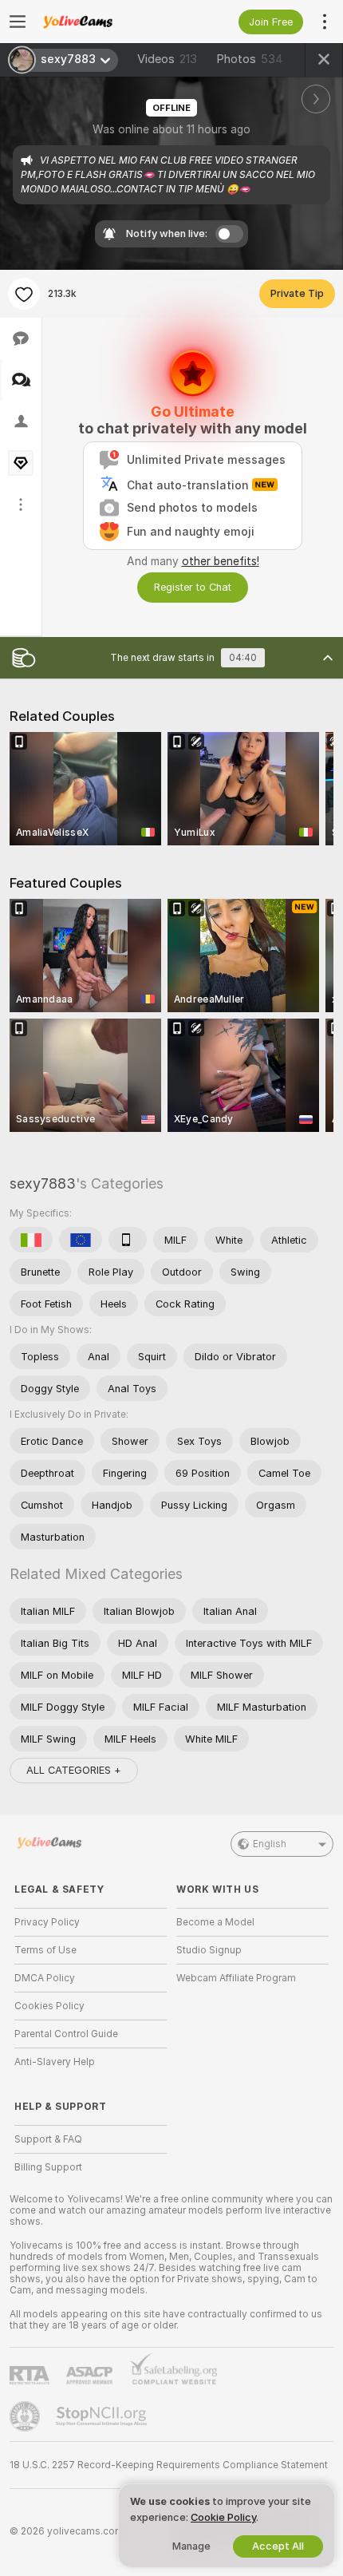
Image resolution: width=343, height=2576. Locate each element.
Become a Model (215, 1922)
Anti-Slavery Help (55, 2062)
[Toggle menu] (18, 22)
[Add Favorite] (24, 294)
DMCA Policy (45, 1978)
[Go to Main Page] (103, 22)
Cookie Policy (223, 2517)
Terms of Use (45, 1950)
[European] (81, 1240)
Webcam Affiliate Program (236, 1978)
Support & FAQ (48, 2139)
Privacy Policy (47, 1922)
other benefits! (221, 561)
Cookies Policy (49, 2006)
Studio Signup (209, 1950)
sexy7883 (43, 1183)
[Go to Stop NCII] (103, 2416)
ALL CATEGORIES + (74, 1770)
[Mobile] (128, 1240)
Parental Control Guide (66, 2034)
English (270, 1844)
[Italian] (31, 1240)
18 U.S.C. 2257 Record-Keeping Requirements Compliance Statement (169, 2465)
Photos (250, 59)
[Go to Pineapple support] (26, 2416)
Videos (167, 59)
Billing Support (48, 2167)
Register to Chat (193, 587)
